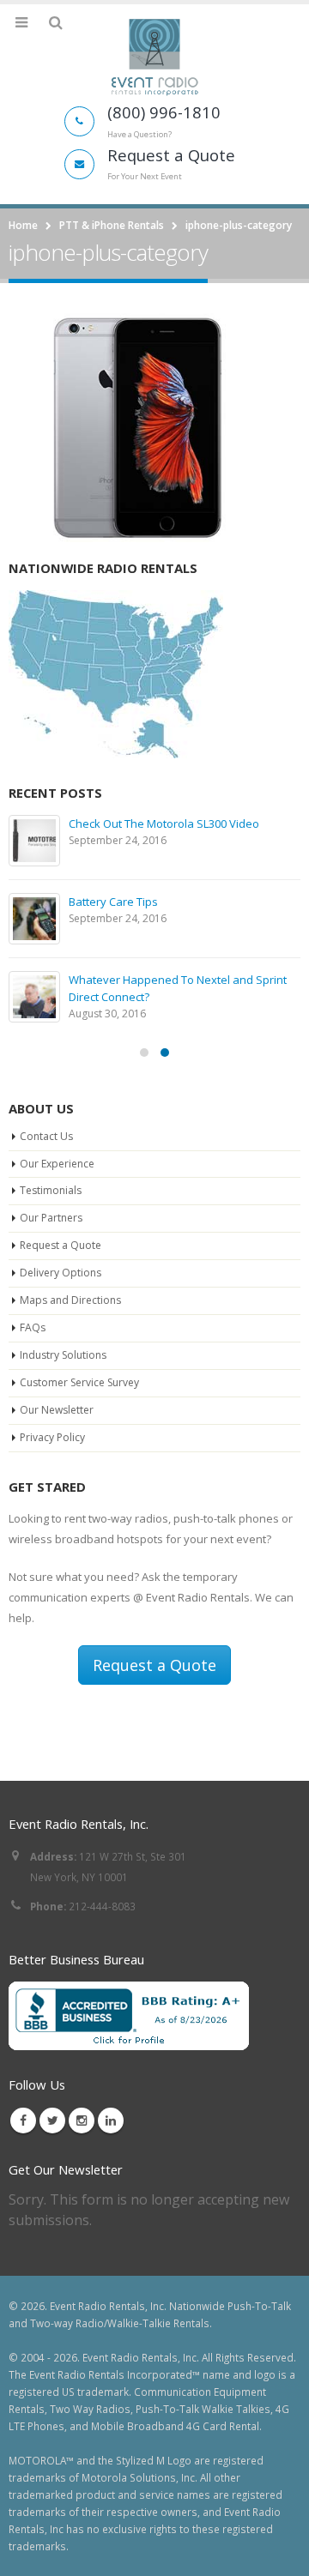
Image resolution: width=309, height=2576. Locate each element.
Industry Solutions (63, 1355)
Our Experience (57, 1164)
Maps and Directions (70, 1300)
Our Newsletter (57, 1410)
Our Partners (51, 1218)
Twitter (52, 2121)
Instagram (82, 2121)
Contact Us (46, 1136)
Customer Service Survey (79, 1382)
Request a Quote (61, 1245)
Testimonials (51, 1190)
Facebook (23, 2121)
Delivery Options (61, 1273)
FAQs (33, 1327)
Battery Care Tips (113, 902)
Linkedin (111, 2121)
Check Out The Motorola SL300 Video (164, 823)
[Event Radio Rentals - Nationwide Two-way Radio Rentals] (154, 57)
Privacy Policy (52, 1437)
